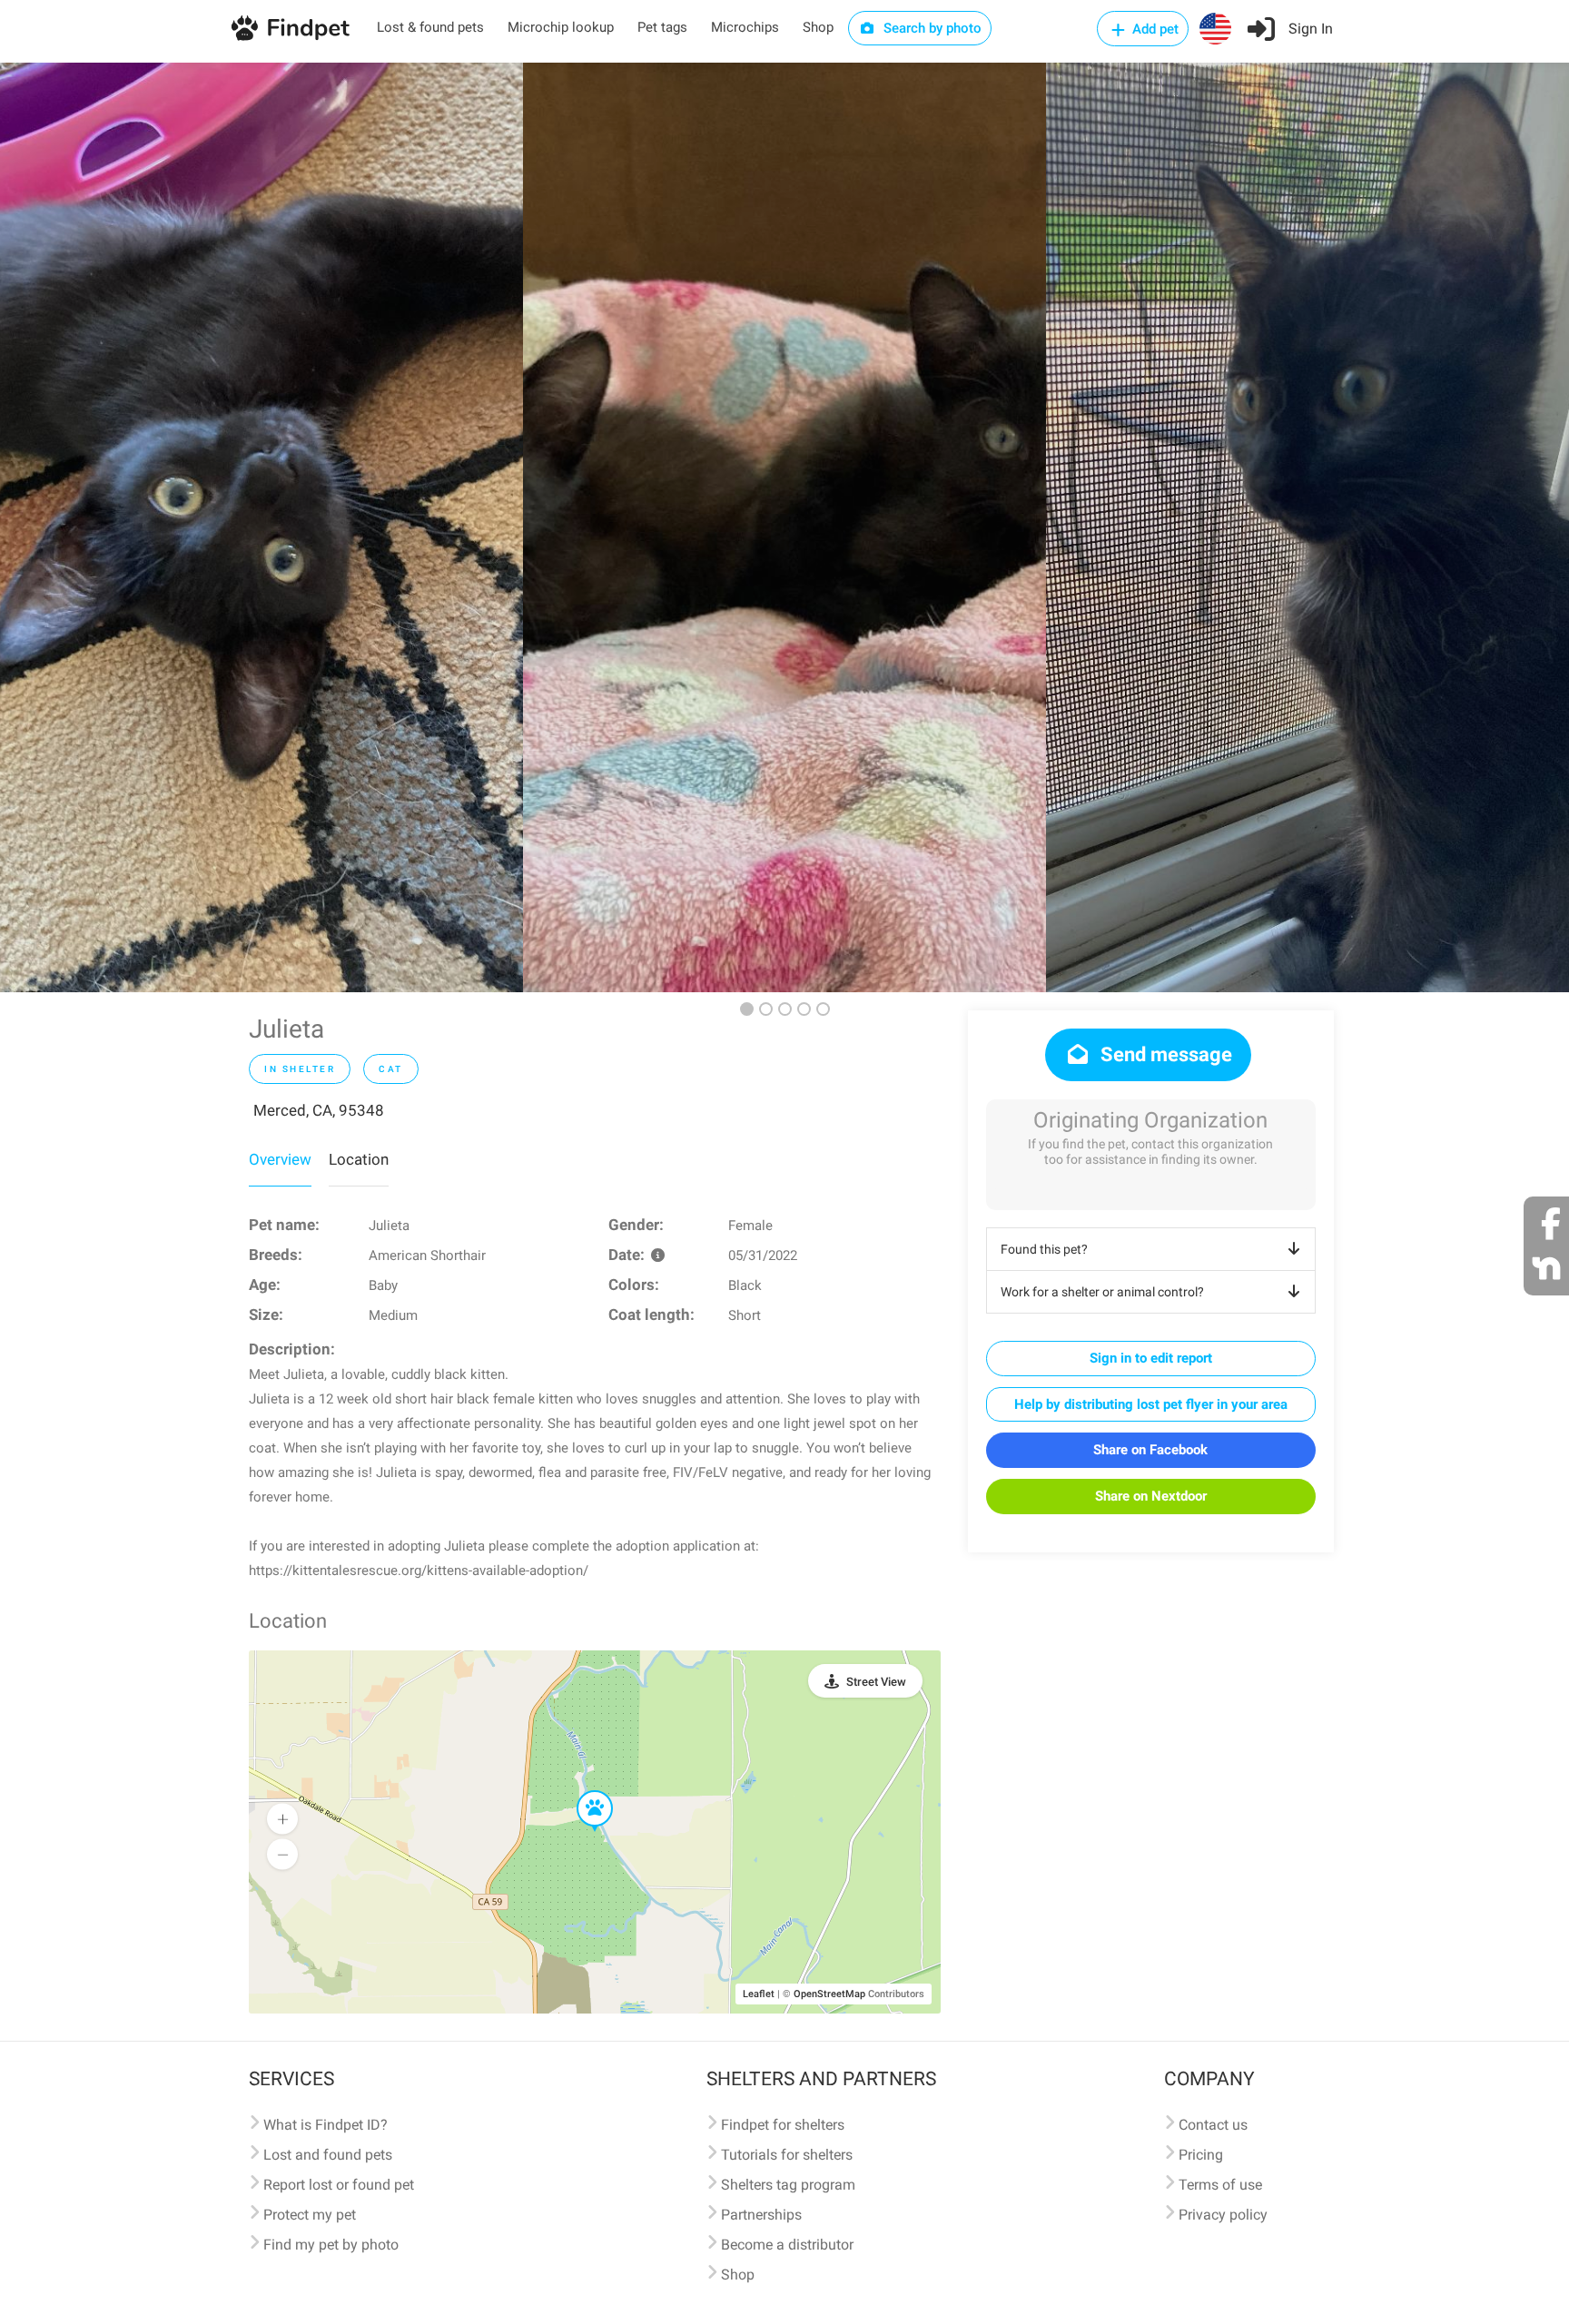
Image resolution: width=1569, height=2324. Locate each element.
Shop (818, 27)
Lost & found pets (430, 27)
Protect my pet (310, 2215)
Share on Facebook (1150, 1450)
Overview (280, 1159)
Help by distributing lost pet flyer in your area (1151, 1404)
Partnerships (761, 2215)
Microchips (745, 27)
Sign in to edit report (1151, 1358)
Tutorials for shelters (787, 2155)
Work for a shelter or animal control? (1102, 1292)
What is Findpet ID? (326, 2125)
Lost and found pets (328, 2155)
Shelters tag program (788, 2185)
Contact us (1213, 2125)
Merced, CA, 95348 (319, 1110)
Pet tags (662, 27)
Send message (1164, 1054)
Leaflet (759, 1994)
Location (359, 1159)
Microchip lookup (561, 27)
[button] (582, 1791)
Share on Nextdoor (1151, 1496)
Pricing (1201, 2155)
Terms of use (1220, 2185)
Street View (876, 1682)
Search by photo (931, 28)
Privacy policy (1223, 2215)
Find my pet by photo (331, 2245)
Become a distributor (787, 2245)
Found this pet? (1044, 1249)
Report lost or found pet (339, 2185)
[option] (261, 527)
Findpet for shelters (783, 2125)
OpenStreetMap (829, 1994)
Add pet (1154, 29)
